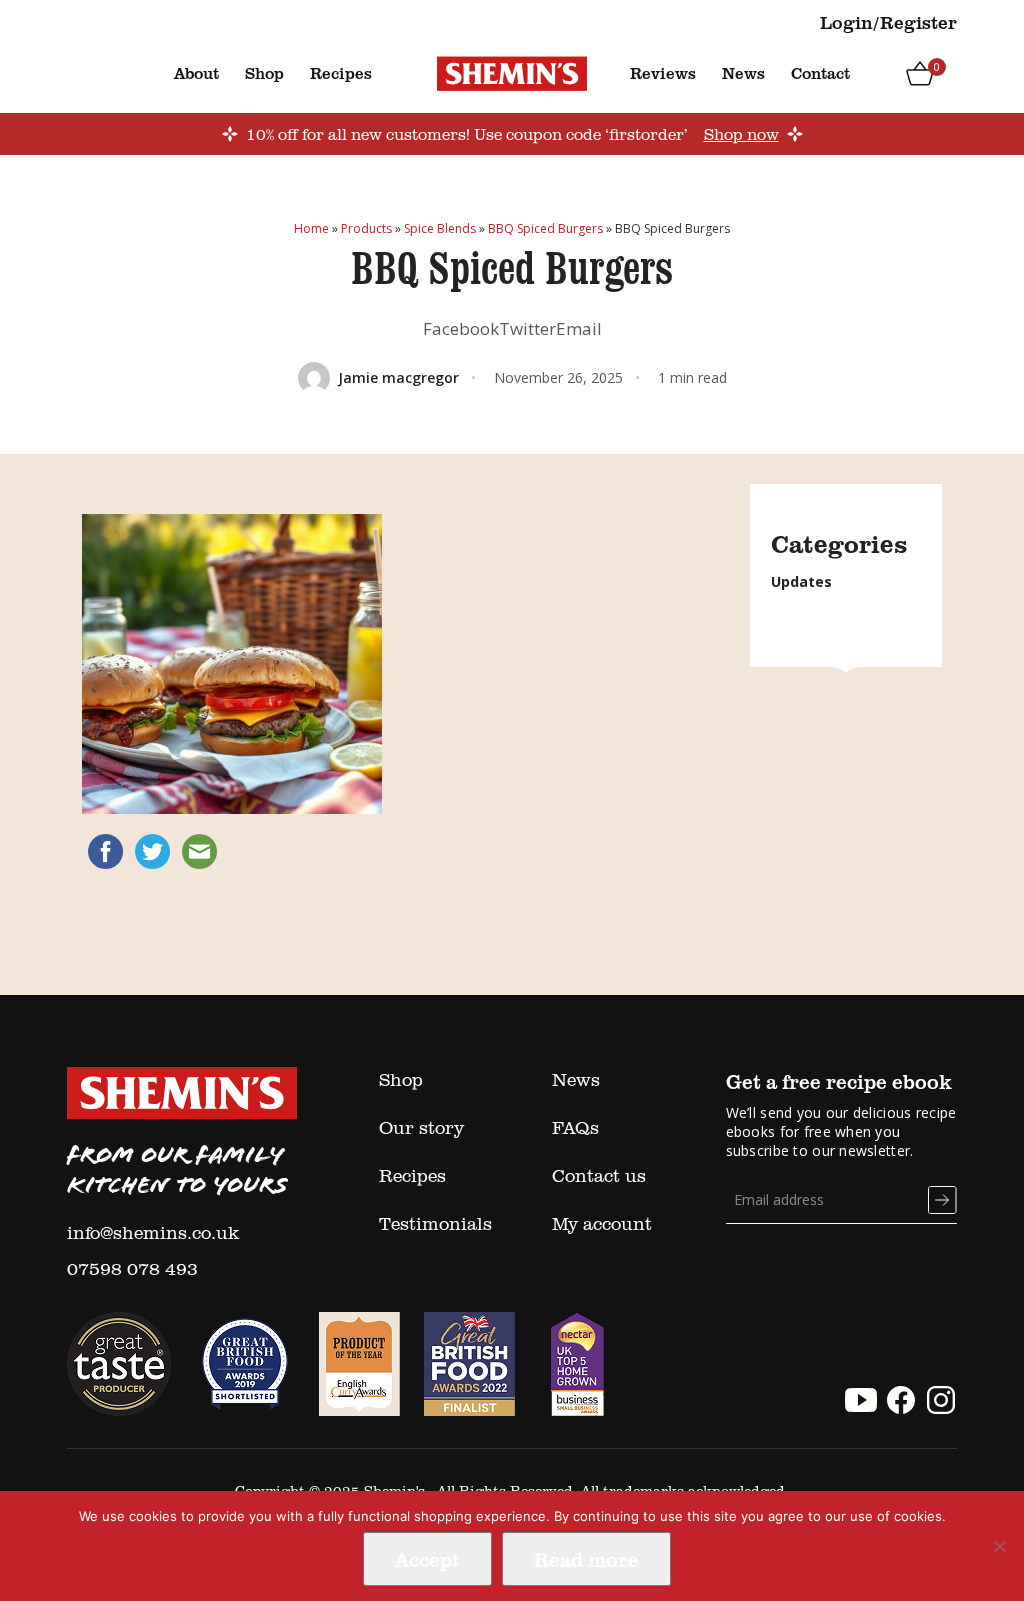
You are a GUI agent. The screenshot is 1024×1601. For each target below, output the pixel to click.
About (196, 73)
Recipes (341, 73)
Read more (586, 1559)
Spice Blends (440, 228)
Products (366, 228)
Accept (427, 1559)
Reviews (663, 73)
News (743, 73)
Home (311, 228)
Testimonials (435, 1223)
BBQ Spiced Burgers (545, 228)
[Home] (512, 72)
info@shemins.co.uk (153, 1232)
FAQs (575, 1127)
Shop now (741, 134)
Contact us (599, 1175)
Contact (820, 73)
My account (602, 1223)
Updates (801, 581)
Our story (421, 1127)
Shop (264, 73)
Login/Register (888, 22)
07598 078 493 (132, 1268)
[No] (999, 1546)
